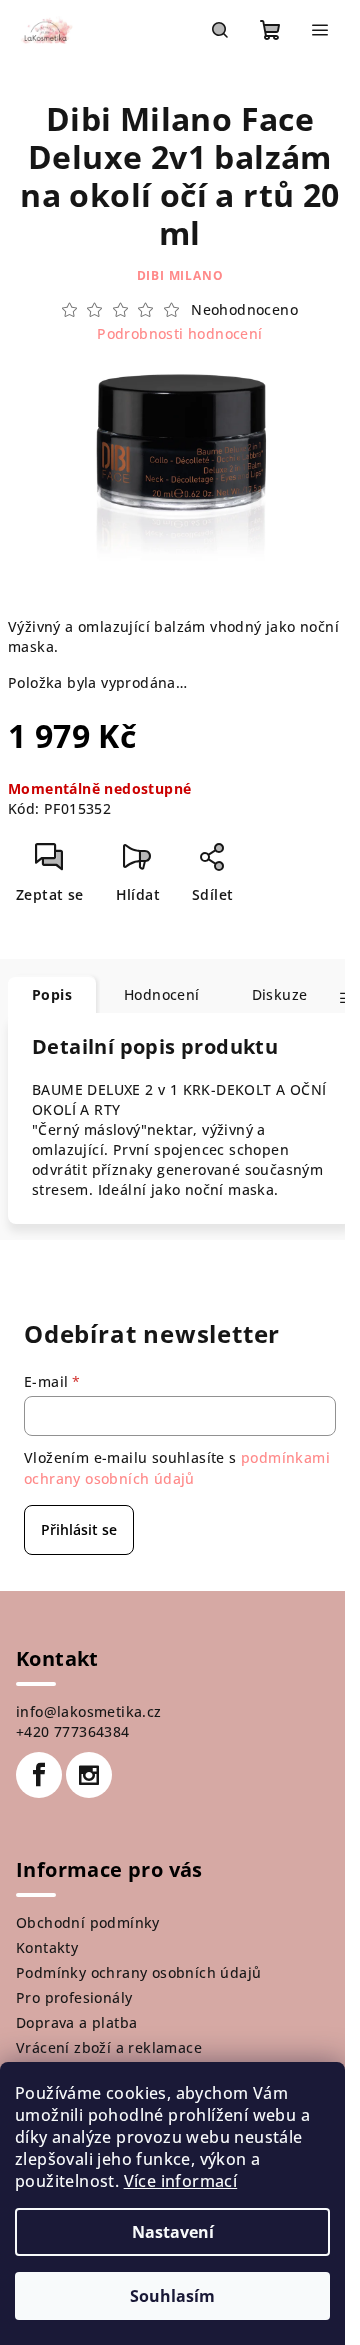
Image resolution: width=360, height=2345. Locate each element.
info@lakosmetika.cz (89, 1711)
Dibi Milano (180, 275)
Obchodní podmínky (88, 1922)
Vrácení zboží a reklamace (109, 2047)
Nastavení (173, 2232)
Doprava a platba (76, 2022)
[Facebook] (39, 1775)
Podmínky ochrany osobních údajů (138, 1972)
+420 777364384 (73, 1731)
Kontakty (47, 1947)
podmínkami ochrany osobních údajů (177, 1467)
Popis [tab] (52, 994)
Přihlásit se (79, 1529)
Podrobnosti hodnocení (179, 333)
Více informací (181, 2181)
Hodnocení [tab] (162, 994)
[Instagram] (89, 1775)
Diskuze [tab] (280, 994)
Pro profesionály (74, 1997)
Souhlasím (172, 2296)
